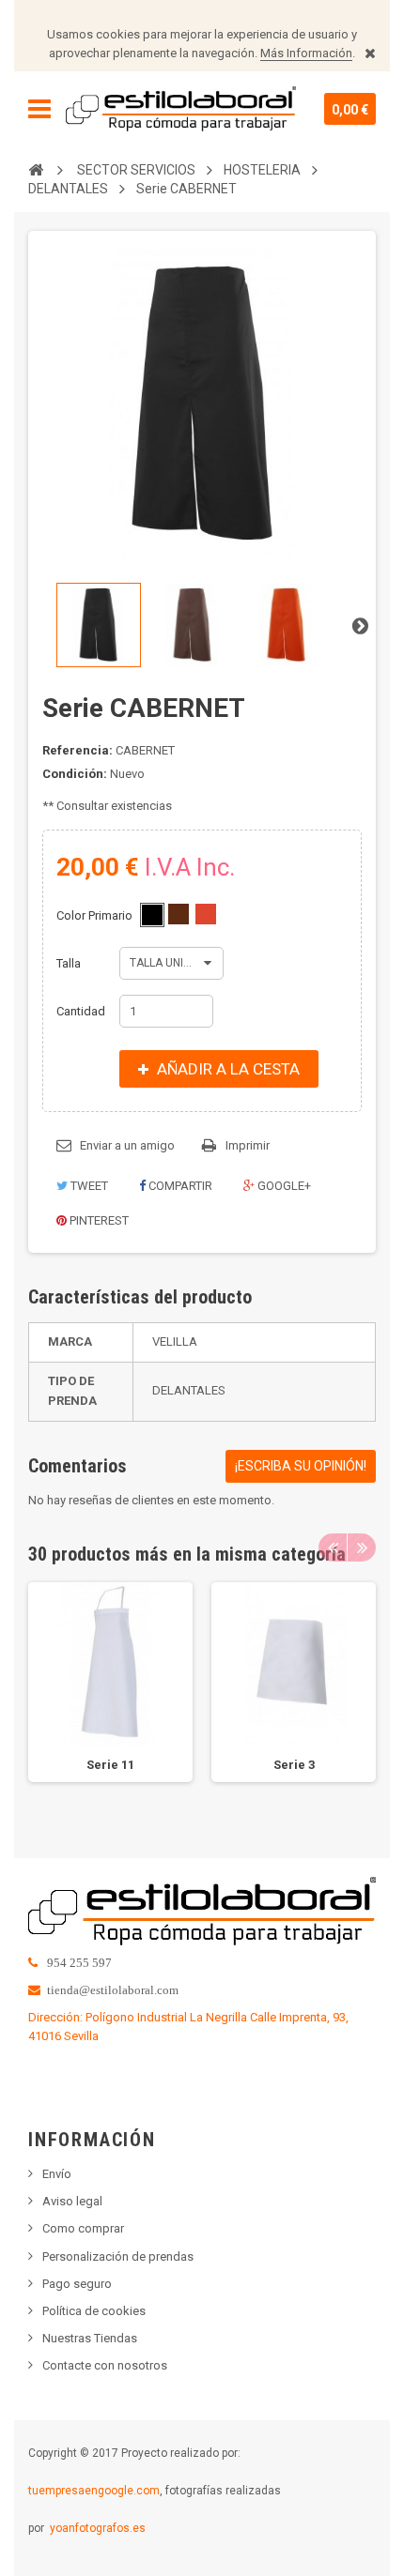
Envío (57, 2174)
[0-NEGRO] (152, 915)
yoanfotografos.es (98, 2528)
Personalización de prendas (118, 2256)
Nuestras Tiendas (90, 2338)
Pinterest (98, 1220)
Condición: (75, 774)
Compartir (179, 1186)
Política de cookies (94, 2311)
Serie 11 (110, 1765)
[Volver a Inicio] (36, 169)
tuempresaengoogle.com (94, 2491)
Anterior (44, 625)
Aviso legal (72, 2201)
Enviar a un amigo (127, 1145)
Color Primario (96, 915)
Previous (333, 1547)
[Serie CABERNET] (99, 625)
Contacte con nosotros (105, 2365)
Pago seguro (77, 2284)
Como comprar (83, 2228)
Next (362, 1547)
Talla (70, 963)
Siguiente (360, 625)
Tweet (88, 1186)
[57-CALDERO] (206, 914)
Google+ (283, 1186)
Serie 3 (294, 1765)
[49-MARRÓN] (179, 914)
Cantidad (81, 1011)
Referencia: (78, 750)
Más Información (306, 53)
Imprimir (248, 1145)
